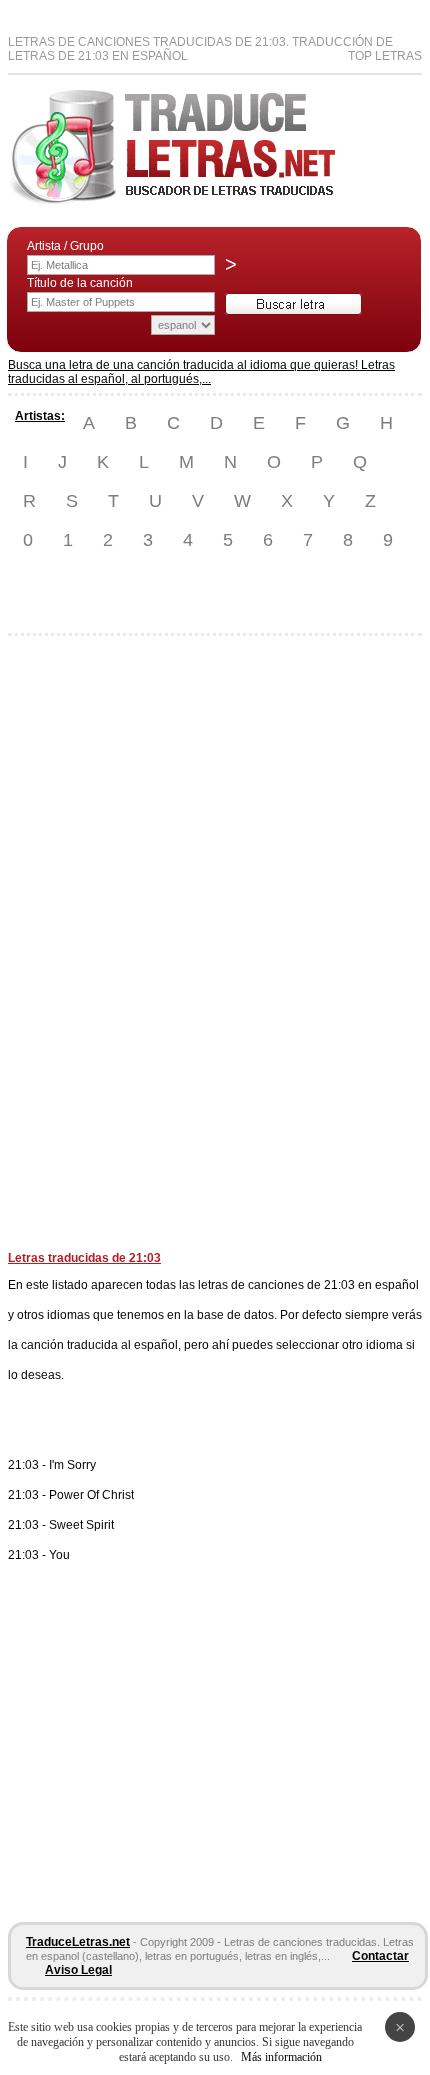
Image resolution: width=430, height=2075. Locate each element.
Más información (281, 2057)
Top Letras (385, 56)
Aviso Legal (78, 1970)
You (59, 1555)
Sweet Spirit (81, 1525)
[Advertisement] (88, 951)
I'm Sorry (72, 1465)
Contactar (380, 1956)
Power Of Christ (91, 1495)
